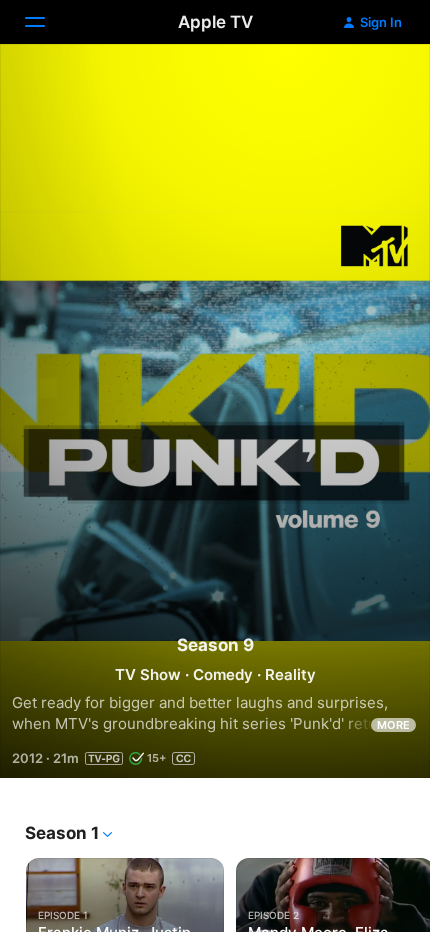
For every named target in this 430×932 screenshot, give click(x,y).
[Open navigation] (47, 22)
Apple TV (215, 22)
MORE (393, 725)
